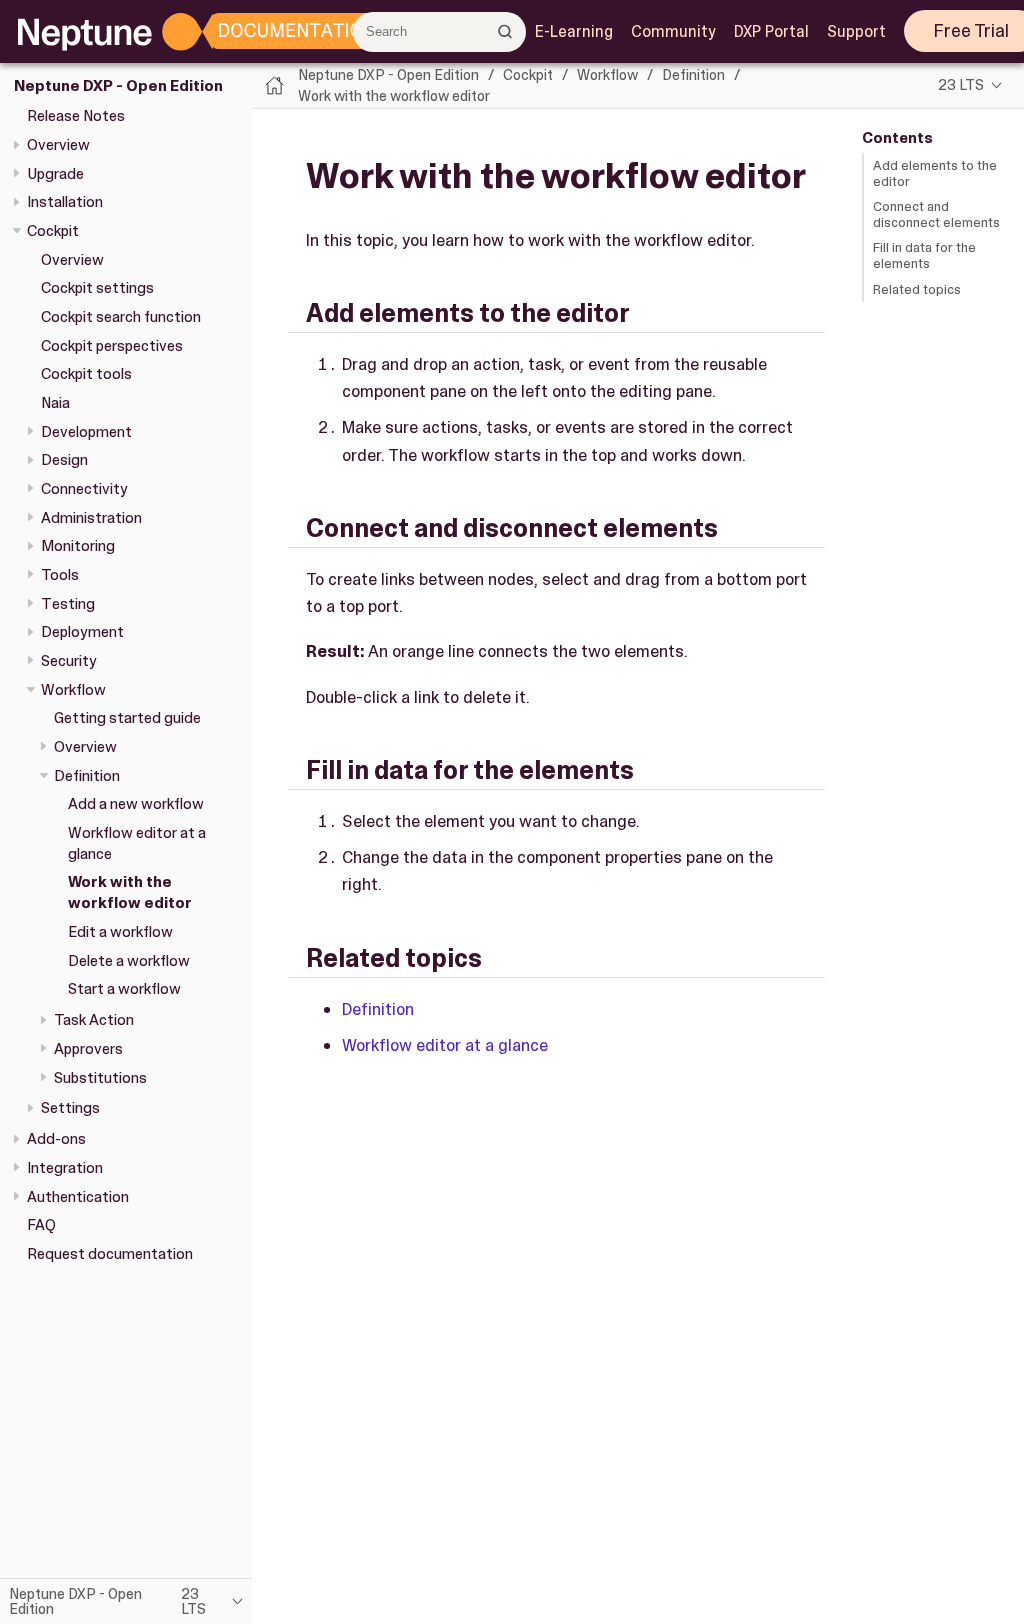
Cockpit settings (97, 288)
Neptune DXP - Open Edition (118, 86)
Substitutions (100, 1078)
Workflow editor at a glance (445, 1045)
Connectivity (84, 489)
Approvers (88, 1049)
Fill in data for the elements (924, 255)
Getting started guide (127, 718)
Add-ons (56, 1139)
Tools (60, 575)
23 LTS (961, 85)
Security (69, 661)
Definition (87, 776)
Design (64, 460)
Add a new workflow (136, 804)
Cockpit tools (86, 374)
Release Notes (76, 116)
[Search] (505, 31)
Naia (55, 403)
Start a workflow (124, 989)
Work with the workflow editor (130, 892)
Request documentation (110, 1254)
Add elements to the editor (935, 173)
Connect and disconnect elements (936, 214)
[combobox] (439, 32)
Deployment (82, 632)
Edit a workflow (120, 932)
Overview (58, 145)
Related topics (917, 289)
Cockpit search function (121, 317)
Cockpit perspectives (112, 346)
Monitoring (78, 546)
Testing (68, 604)
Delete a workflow (129, 961)
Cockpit (53, 231)
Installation (65, 202)
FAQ (41, 1225)
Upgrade (55, 174)
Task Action (94, 1020)
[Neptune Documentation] (270, 32)
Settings (70, 1108)
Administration (91, 518)
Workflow (73, 690)
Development (86, 432)
